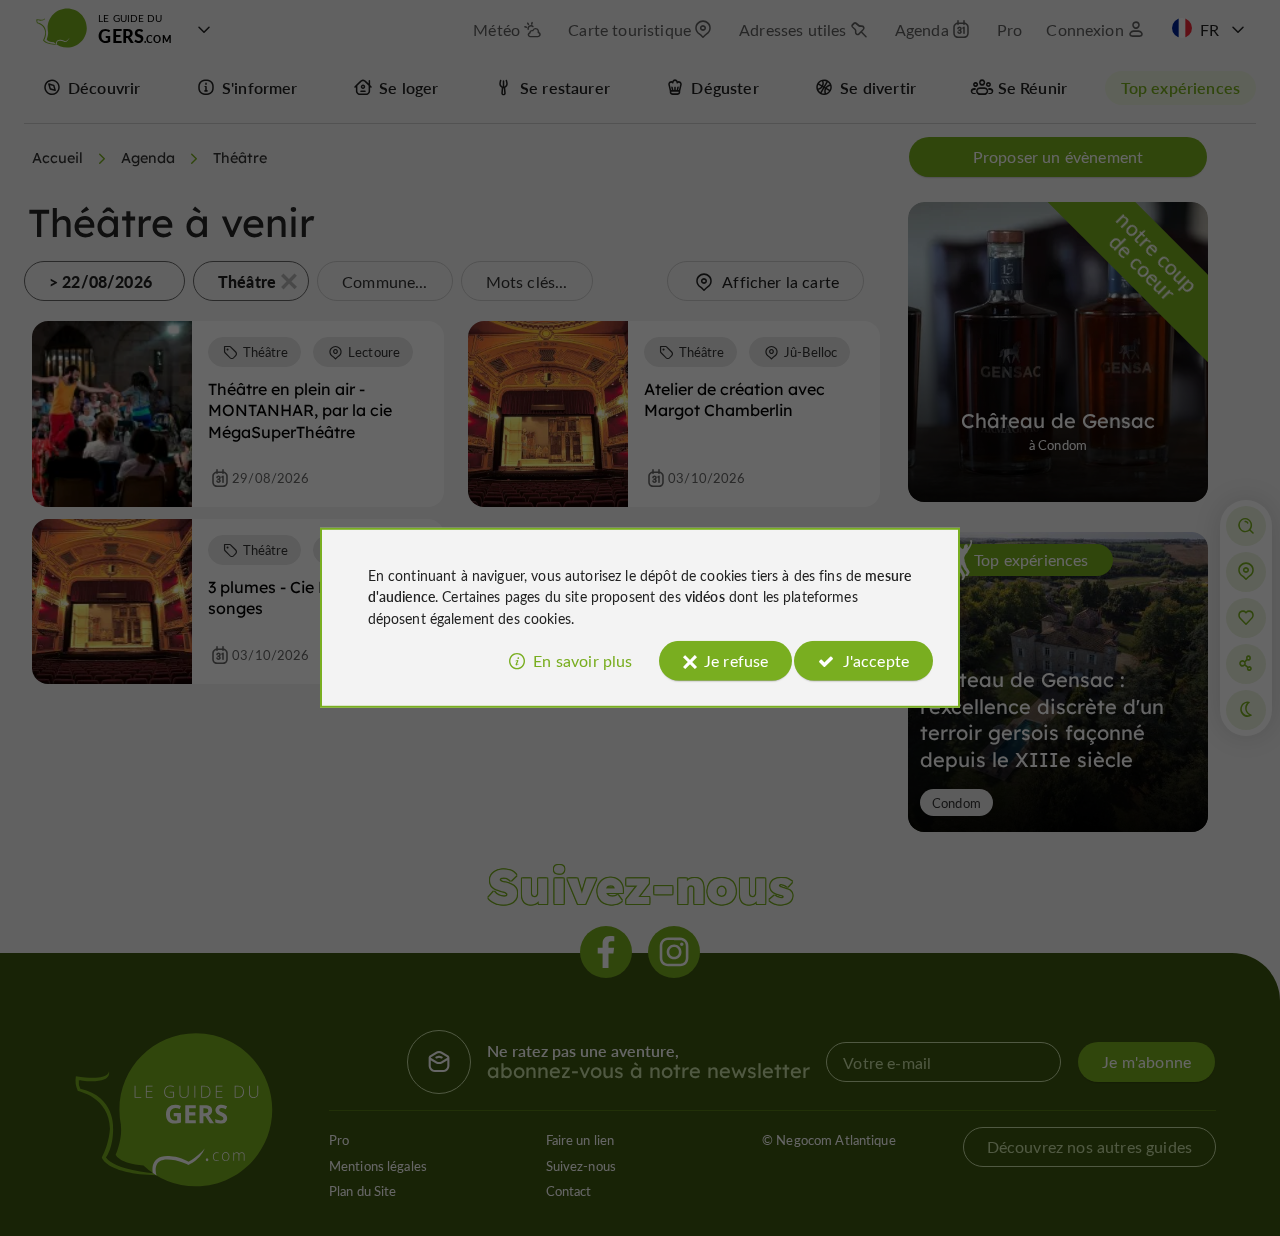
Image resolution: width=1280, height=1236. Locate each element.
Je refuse (736, 660)
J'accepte (876, 660)
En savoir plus (582, 660)
